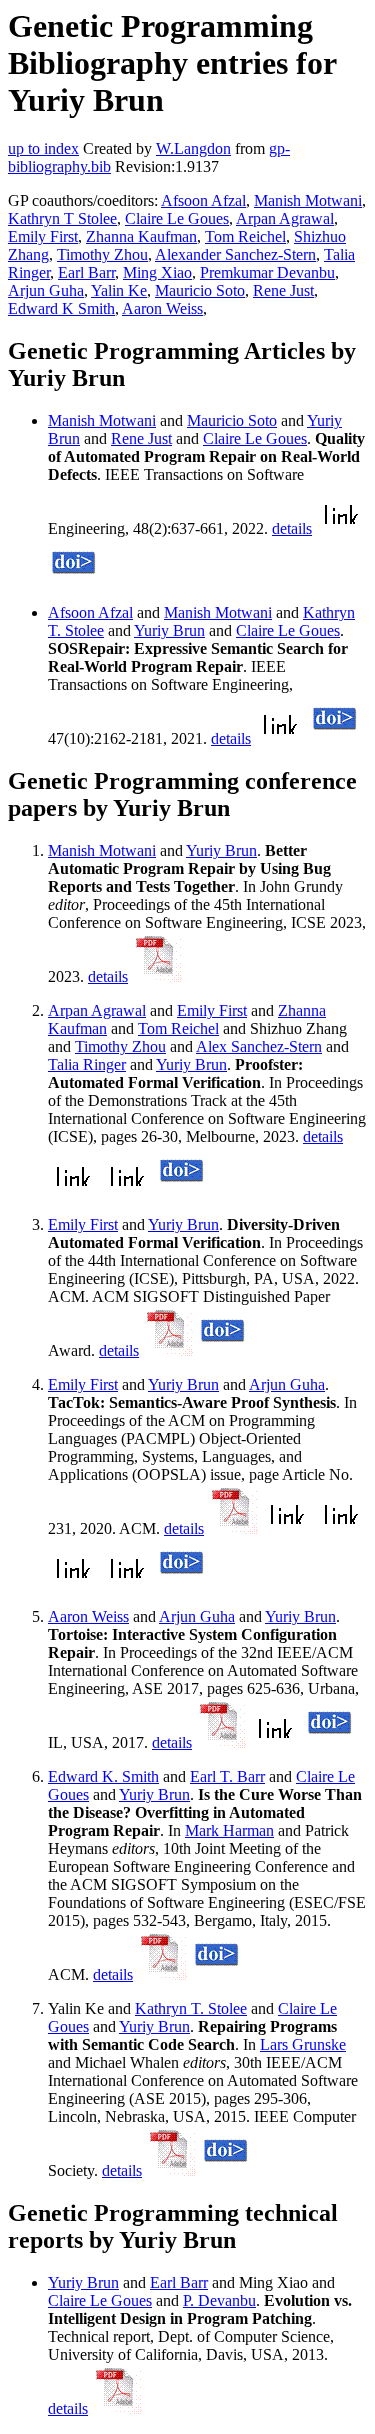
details (292, 528)
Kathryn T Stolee (62, 218)
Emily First (43, 236)
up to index (43, 148)
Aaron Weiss (162, 308)
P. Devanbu (219, 2300)
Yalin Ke (119, 290)
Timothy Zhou (102, 254)
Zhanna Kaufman (141, 236)
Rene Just (283, 290)
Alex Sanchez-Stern (259, 1046)
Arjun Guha (46, 290)
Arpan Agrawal (285, 218)
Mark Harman (229, 1830)
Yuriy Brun (169, 630)
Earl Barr (86, 272)
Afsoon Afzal (203, 200)
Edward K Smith (61, 308)
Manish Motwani (308, 200)
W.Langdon (193, 148)
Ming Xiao (157, 272)
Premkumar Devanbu (267, 272)
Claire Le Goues (177, 218)
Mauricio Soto (200, 290)
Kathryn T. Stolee (191, 2008)
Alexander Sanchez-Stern (235, 254)
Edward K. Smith (103, 1776)
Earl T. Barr (227, 1776)
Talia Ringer (87, 1064)
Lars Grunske (303, 2044)
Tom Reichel (245, 236)
